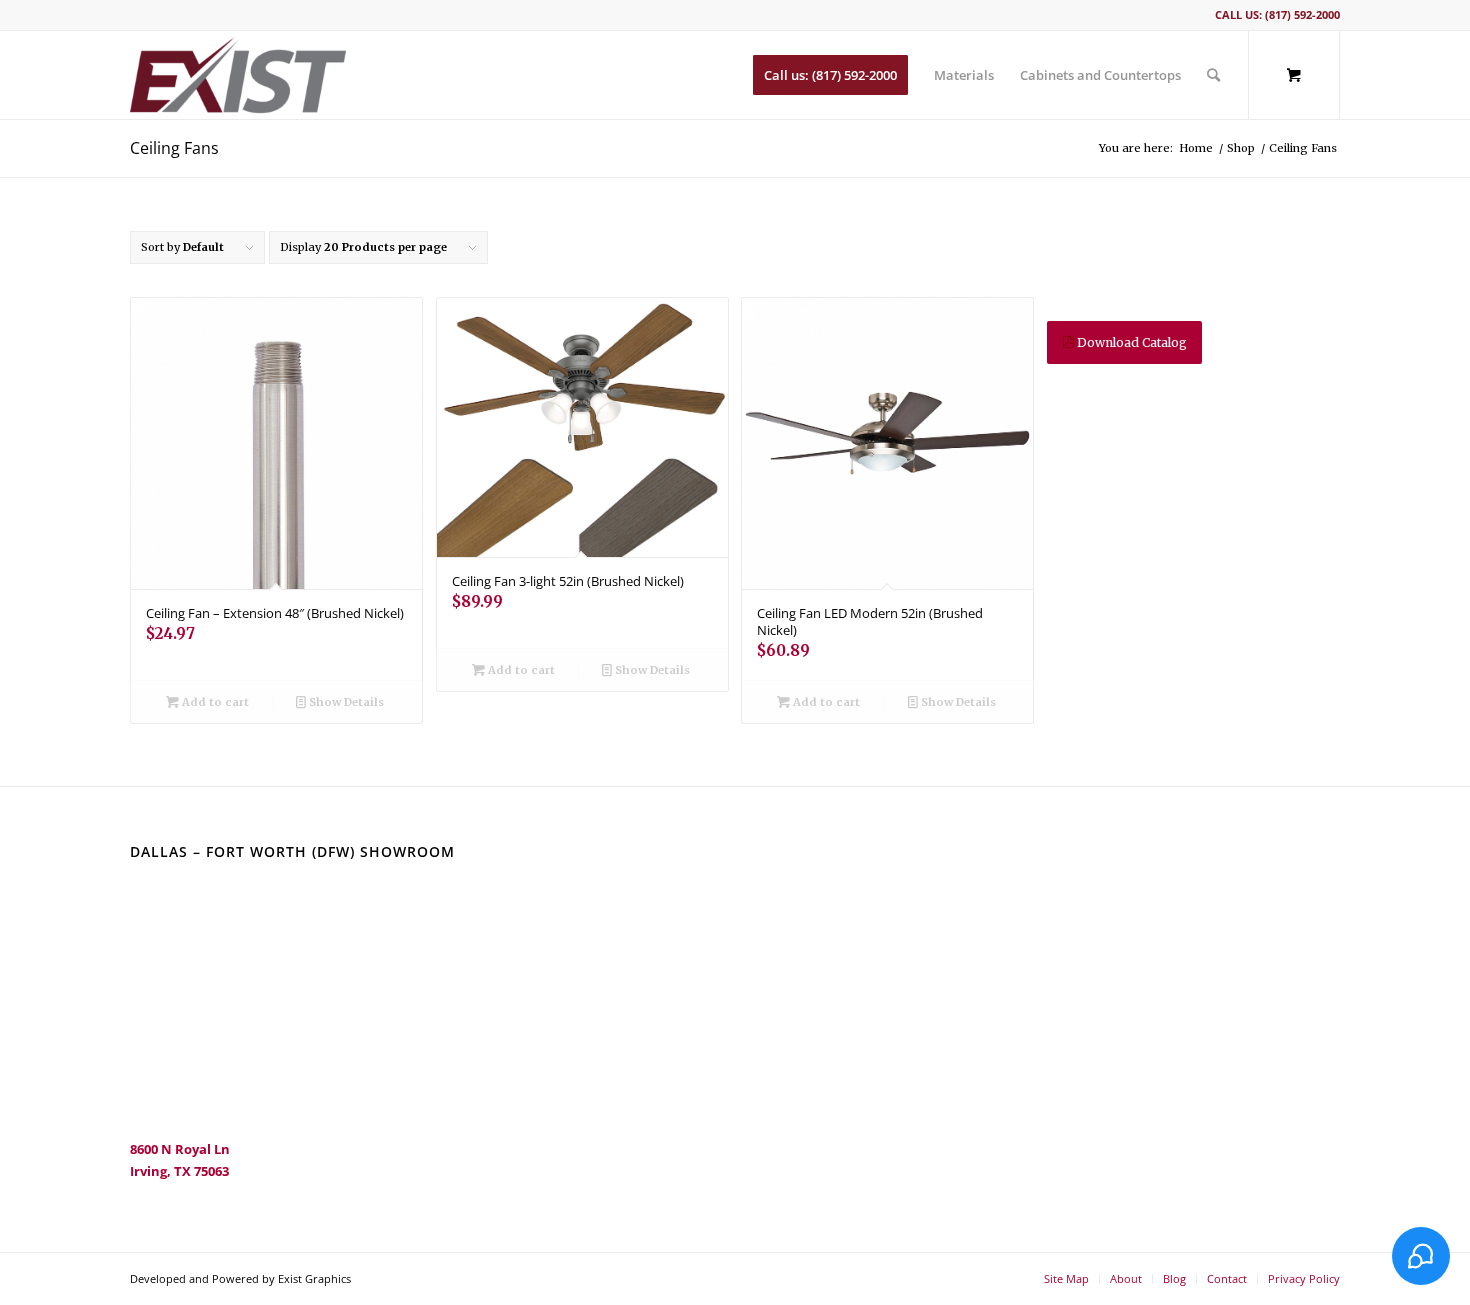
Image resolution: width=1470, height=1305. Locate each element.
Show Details (345, 702)
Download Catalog (1130, 342)
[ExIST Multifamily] (238, 75)
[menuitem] (830, 75)
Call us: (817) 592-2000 (1277, 14)
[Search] (1213, 75)
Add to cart (214, 702)
